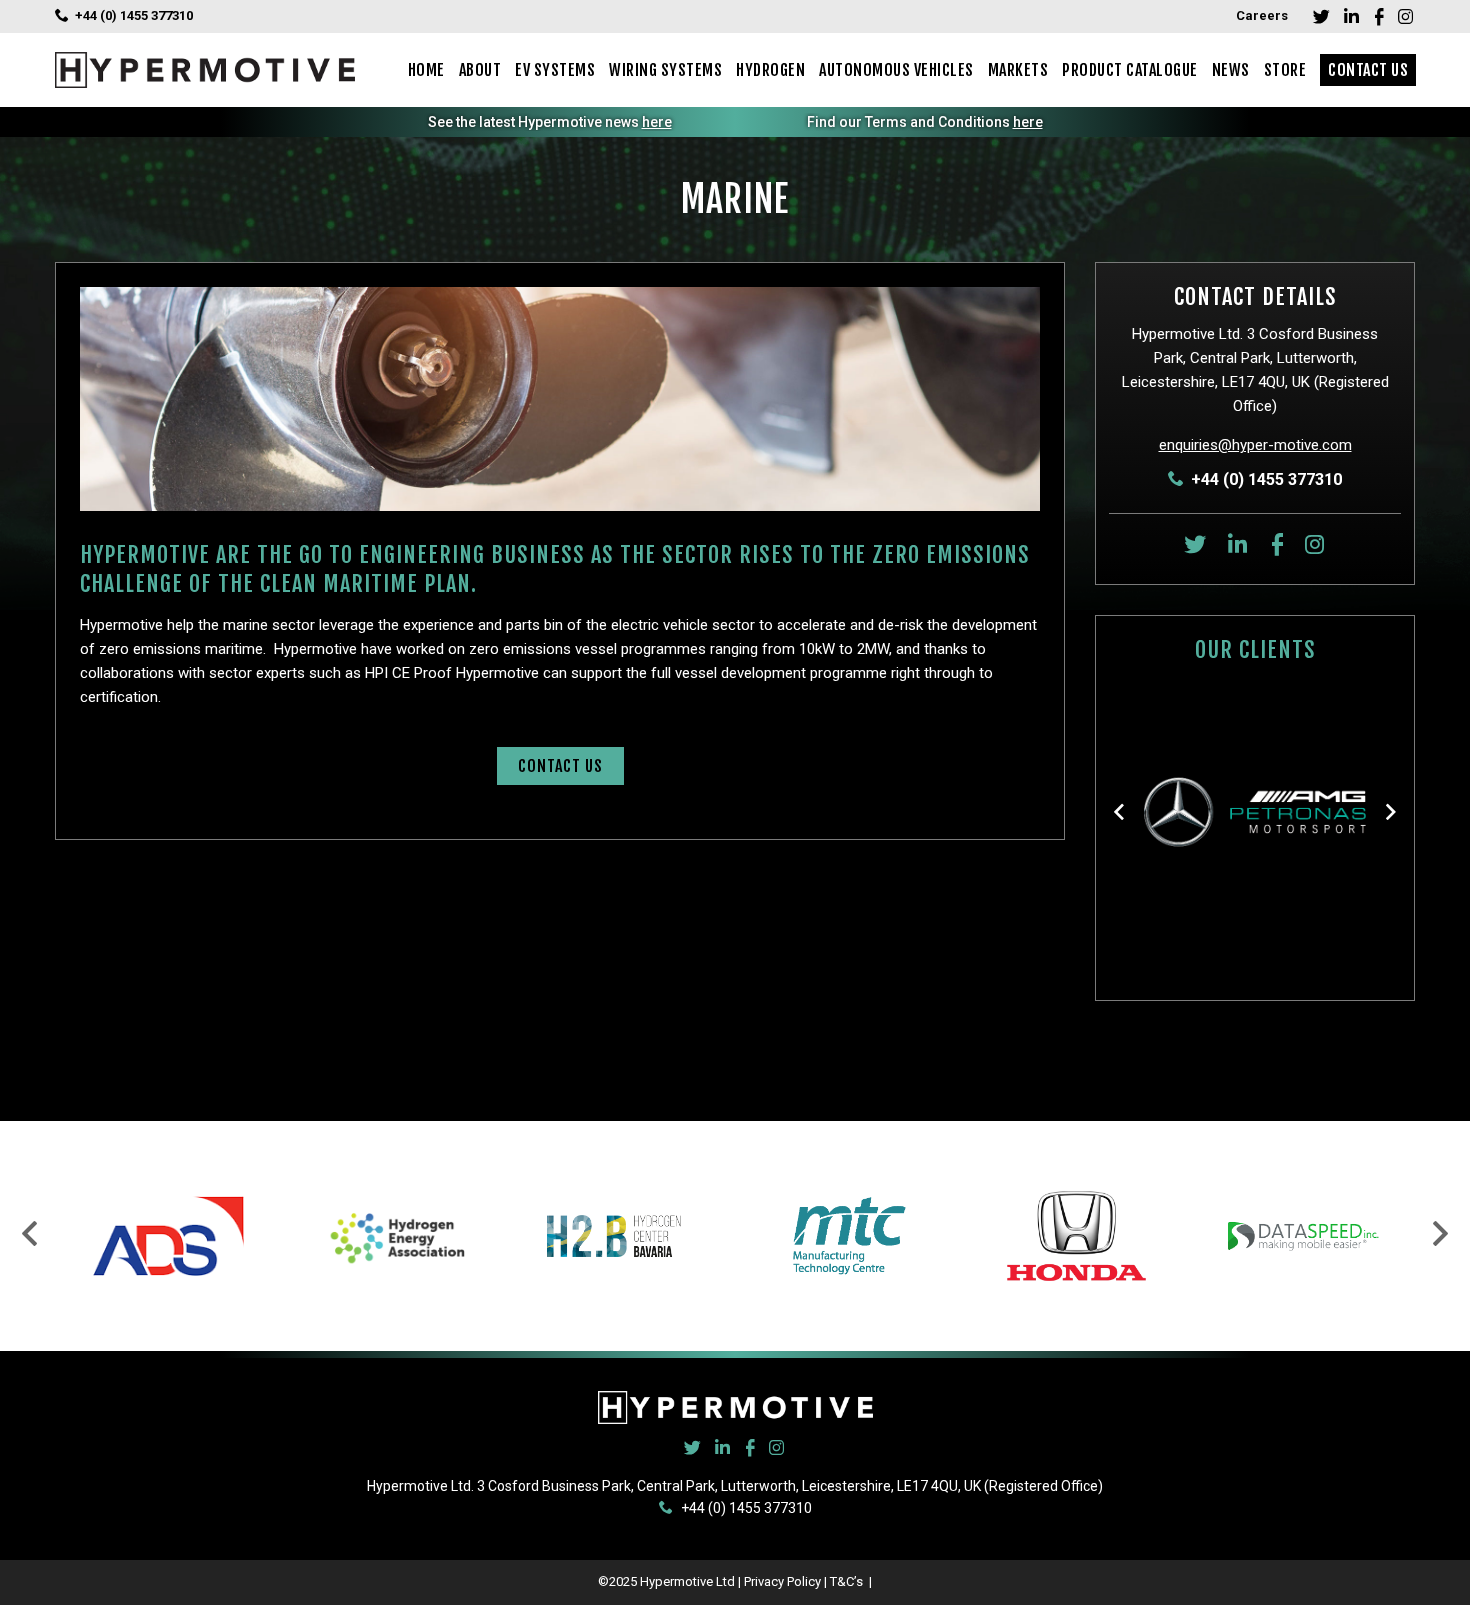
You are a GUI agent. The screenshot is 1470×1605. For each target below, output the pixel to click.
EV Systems (555, 70)
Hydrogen (770, 70)
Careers (1262, 15)
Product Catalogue (1130, 70)
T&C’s (848, 1581)
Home (426, 70)
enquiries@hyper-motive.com (1255, 445)
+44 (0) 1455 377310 (134, 15)
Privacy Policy (782, 1581)
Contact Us (1368, 70)
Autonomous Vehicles (896, 70)
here (657, 122)
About (480, 70)
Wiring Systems (665, 70)
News (1231, 70)
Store (1285, 70)
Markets (1018, 70)
